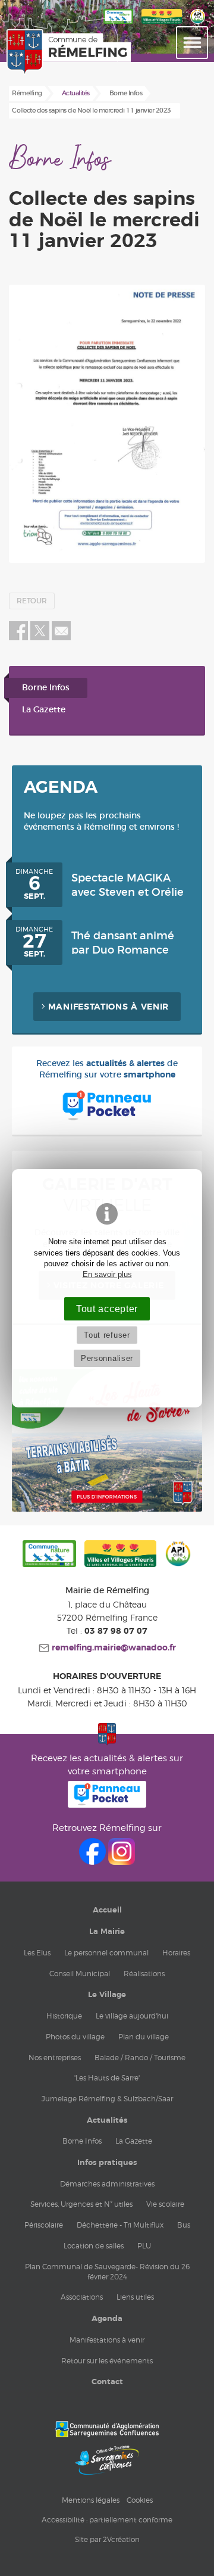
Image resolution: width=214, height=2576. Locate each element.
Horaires (176, 1953)
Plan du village (144, 2037)
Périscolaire (44, 2225)
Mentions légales (91, 2500)
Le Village (107, 1995)
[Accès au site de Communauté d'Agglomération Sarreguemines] (107, 2429)
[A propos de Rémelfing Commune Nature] (49, 1555)
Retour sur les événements (107, 2361)
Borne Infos (46, 688)
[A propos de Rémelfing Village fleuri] (162, 24)
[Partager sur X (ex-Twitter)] (41, 638)
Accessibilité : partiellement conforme (107, 2520)
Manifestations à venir (108, 1007)
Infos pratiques (107, 2163)
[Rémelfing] (32, 52)
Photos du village (75, 2037)
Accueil (107, 1910)
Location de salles (94, 2246)
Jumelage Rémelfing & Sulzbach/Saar (107, 2099)
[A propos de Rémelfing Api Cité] (198, 24)
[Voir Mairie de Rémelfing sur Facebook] (94, 1862)
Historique (64, 2016)
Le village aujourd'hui (132, 2016)
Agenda (107, 2319)
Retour (32, 601)
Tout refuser (107, 1335)
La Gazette (44, 710)
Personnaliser (107, 1358)
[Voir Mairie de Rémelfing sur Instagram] (122, 1862)
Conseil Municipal (80, 1974)
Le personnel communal (106, 1953)
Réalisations (144, 1974)
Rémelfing (27, 93)
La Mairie (107, 1932)
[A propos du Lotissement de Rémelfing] (107, 1509)
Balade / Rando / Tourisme (140, 2058)
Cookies (140, 2500)
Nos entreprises (55, 2058)
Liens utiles (135, 2297)
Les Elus (37, 1953)
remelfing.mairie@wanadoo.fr (113, 1648)
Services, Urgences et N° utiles (81, 2204)
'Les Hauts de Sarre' (107, 2078)
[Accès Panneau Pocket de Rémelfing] (107, 1804)
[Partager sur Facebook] (18, 638)
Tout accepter (107, 1309)
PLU (144, 2246)
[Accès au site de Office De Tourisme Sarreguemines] (107, 2460)
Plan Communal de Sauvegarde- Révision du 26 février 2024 (107, 2272)
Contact (107, 2382)
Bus (184, 2225)
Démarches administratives (107, 2184)
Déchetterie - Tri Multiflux (120, 2225)
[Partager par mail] (61, 638)
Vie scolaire (165, 2204)
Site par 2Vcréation (107, 2539)
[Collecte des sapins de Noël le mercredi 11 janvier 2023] (107, 424)
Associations (82, 2297)
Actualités (107, 2120)
